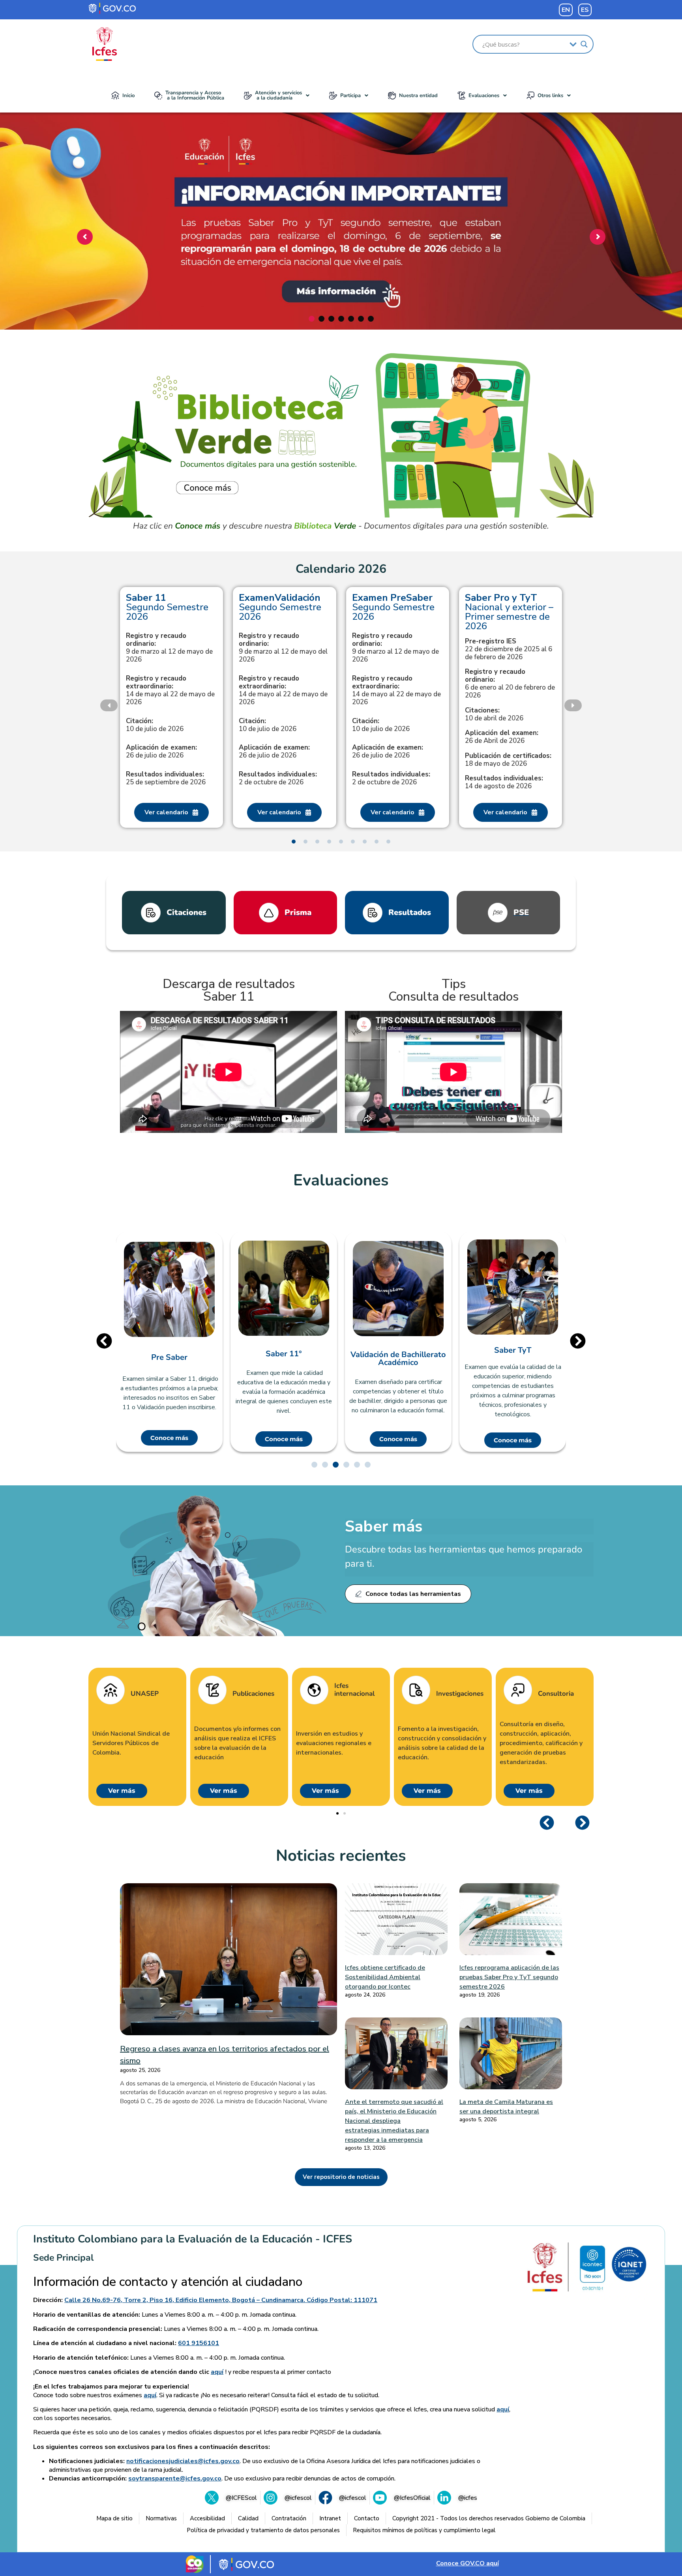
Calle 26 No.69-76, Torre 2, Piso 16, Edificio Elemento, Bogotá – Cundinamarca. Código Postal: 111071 (221, 2300)
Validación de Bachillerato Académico (398, 1359)
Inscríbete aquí (339, 283)
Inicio (128, 96)
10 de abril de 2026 (494, 714)
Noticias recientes (341, 1856)
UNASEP (145, 1694)
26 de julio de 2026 (161, 752)
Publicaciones (253, 1694)
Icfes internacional (354, 1690)
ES (585, 10)
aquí (217, 2372)
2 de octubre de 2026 (278, 778)
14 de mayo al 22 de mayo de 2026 (170, 690)
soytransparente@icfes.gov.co (175, 2479)
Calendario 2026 (341, 569)
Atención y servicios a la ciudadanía (278, 95)
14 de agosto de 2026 (504, 782)
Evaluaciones (484, 96)
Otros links (550, 96)
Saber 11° (284, 1354)
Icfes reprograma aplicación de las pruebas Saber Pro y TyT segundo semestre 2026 (509, 1977)
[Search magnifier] (584, 44)
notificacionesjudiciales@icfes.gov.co (183, 2461)
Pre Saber (169, 1357)
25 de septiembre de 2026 (166, 778)
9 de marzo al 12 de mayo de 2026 (169, 648)
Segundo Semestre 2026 (167, 607)
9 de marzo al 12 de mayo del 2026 (283, 648)
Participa (350, 96)
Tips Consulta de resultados (453, 990)
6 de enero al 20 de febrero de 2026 (510, 684)
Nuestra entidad (418, 96)
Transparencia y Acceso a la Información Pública (195, 95)
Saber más (384, 1526)
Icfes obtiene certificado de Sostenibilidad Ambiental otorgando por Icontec (385, 1977)
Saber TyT (513, 1350)
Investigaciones (460, 1694)
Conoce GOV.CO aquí (467, 2563)
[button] (277, 96)
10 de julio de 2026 (155, 725)
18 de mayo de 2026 (508, 760)
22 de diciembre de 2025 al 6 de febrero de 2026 (509, 649)
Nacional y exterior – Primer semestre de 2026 (509, 612)
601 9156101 (199, 2343)
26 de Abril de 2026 (502, 737)
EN (566, 10)
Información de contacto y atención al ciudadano (168, 2282)
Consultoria (556, 1694)
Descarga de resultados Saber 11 (229, 990)
